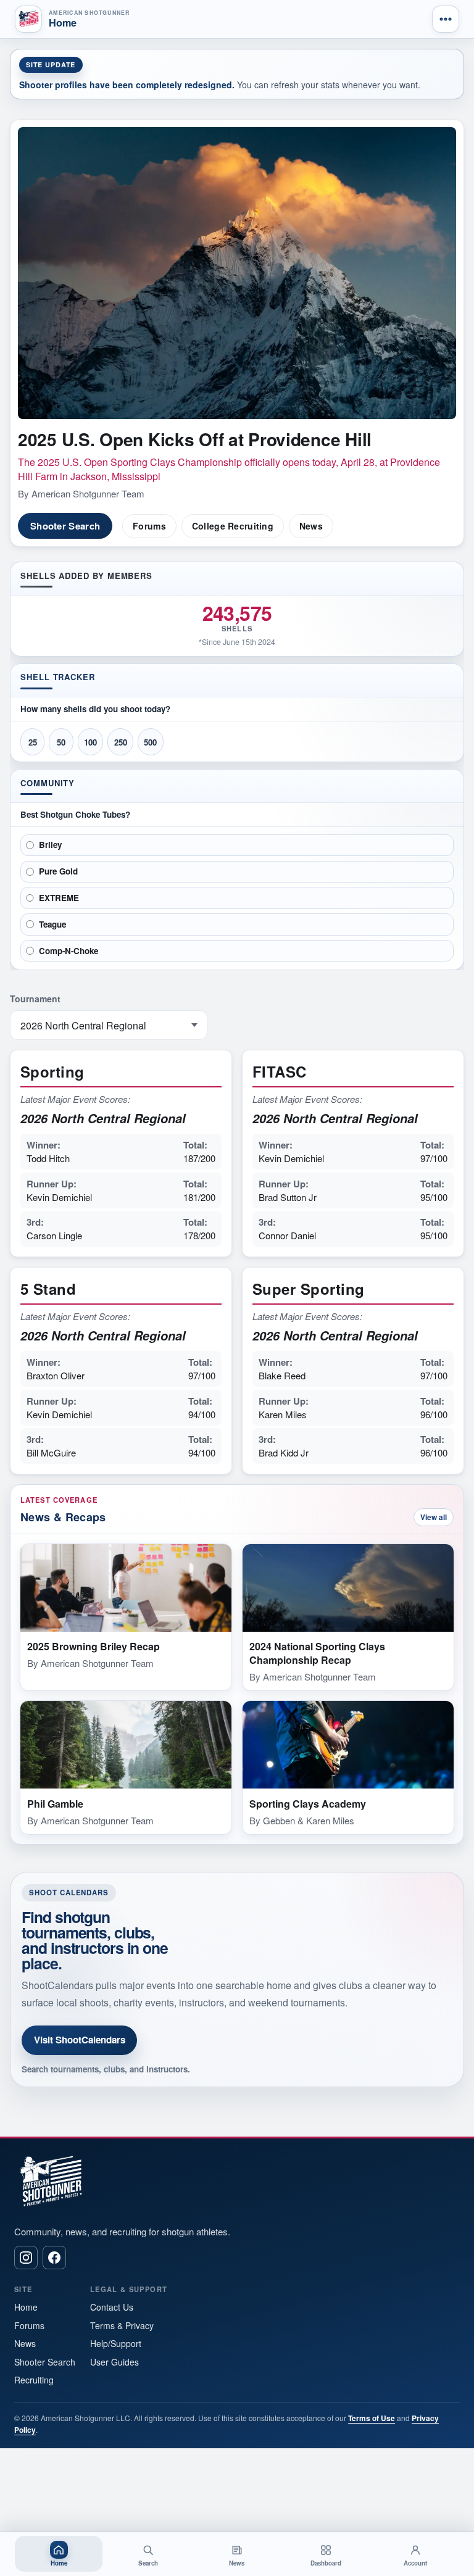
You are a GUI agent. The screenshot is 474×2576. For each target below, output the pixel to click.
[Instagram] (26, 2258)
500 (150, 742)
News (311, 526)
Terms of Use (372, 2418)
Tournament (35, 999)
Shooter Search (65, 526)
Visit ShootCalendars (80, 2040)
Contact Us (112, 2307)
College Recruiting (233, 526)
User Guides (114, 2362)
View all (434, 1517)
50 (61, 742)
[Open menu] (446, 19)
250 (121, 742)
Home (26, 2307)
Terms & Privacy (122, 2325)
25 (33, 742)
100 (90, 742)
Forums (149, 526)
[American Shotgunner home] (28, 19)
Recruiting (34, 2380)
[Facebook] (54, 2258)
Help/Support (116, 2343)
